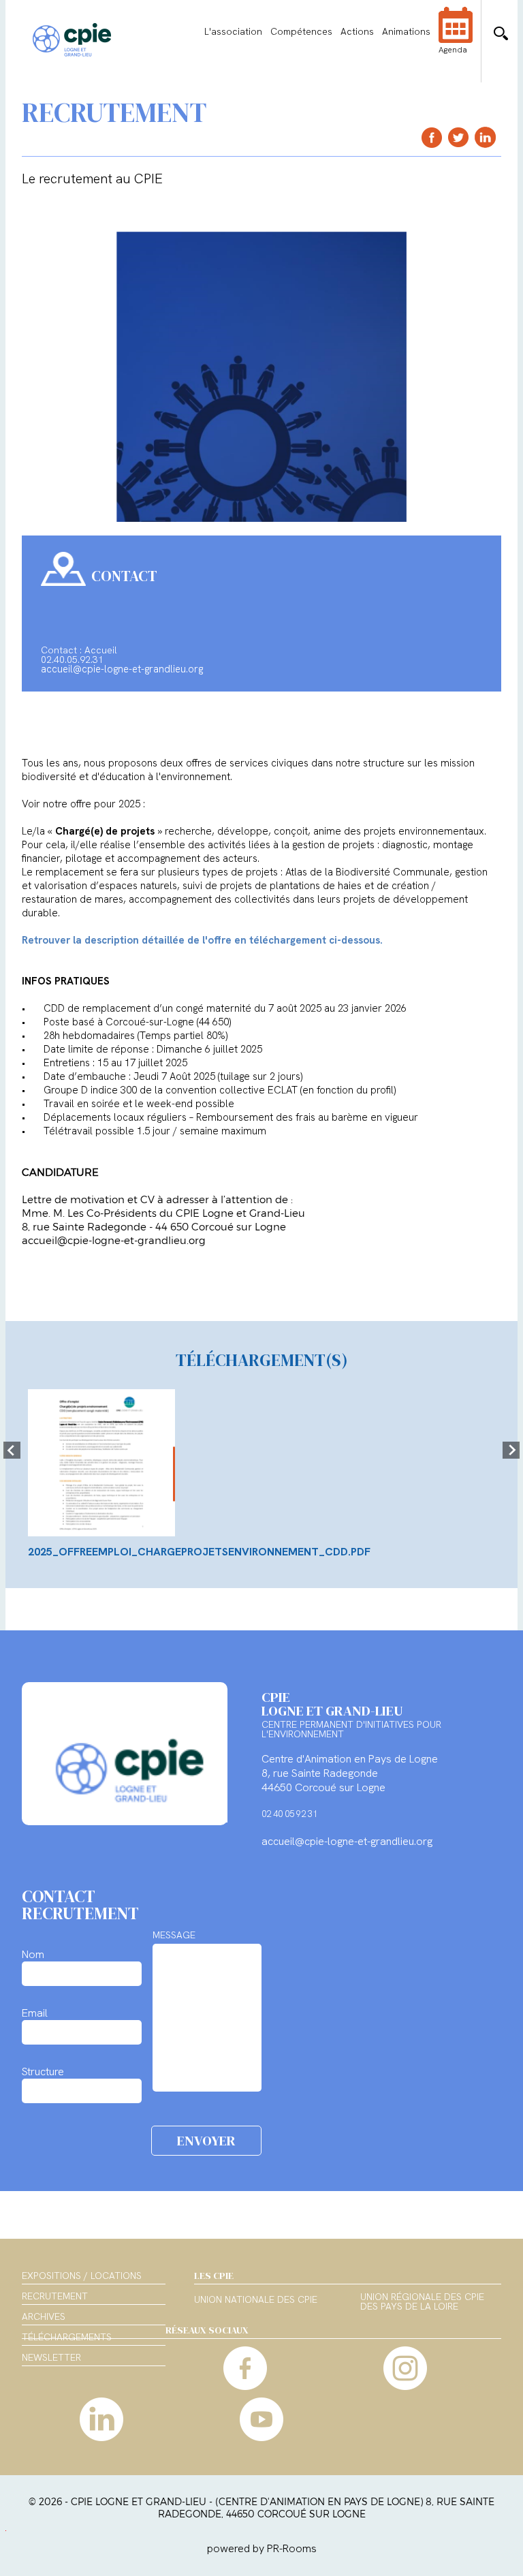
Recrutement (55, 2296)
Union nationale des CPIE (256, 2300)
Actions (357, 31)
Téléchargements (67, 2337)
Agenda (453, 50)
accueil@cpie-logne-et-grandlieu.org (122, 669)
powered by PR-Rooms (262, 2548)
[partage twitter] (459, 137)
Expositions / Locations (82, 2276)
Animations (406, 31)
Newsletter (51, 2357)
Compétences (301, 31)
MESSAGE (174, 1935)
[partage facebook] (432, 137)
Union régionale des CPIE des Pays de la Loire (422, 2302)
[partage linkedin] (485, 137)
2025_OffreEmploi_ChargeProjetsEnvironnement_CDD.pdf (199, 1552)
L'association (233, 31)
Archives (44, 2316)
